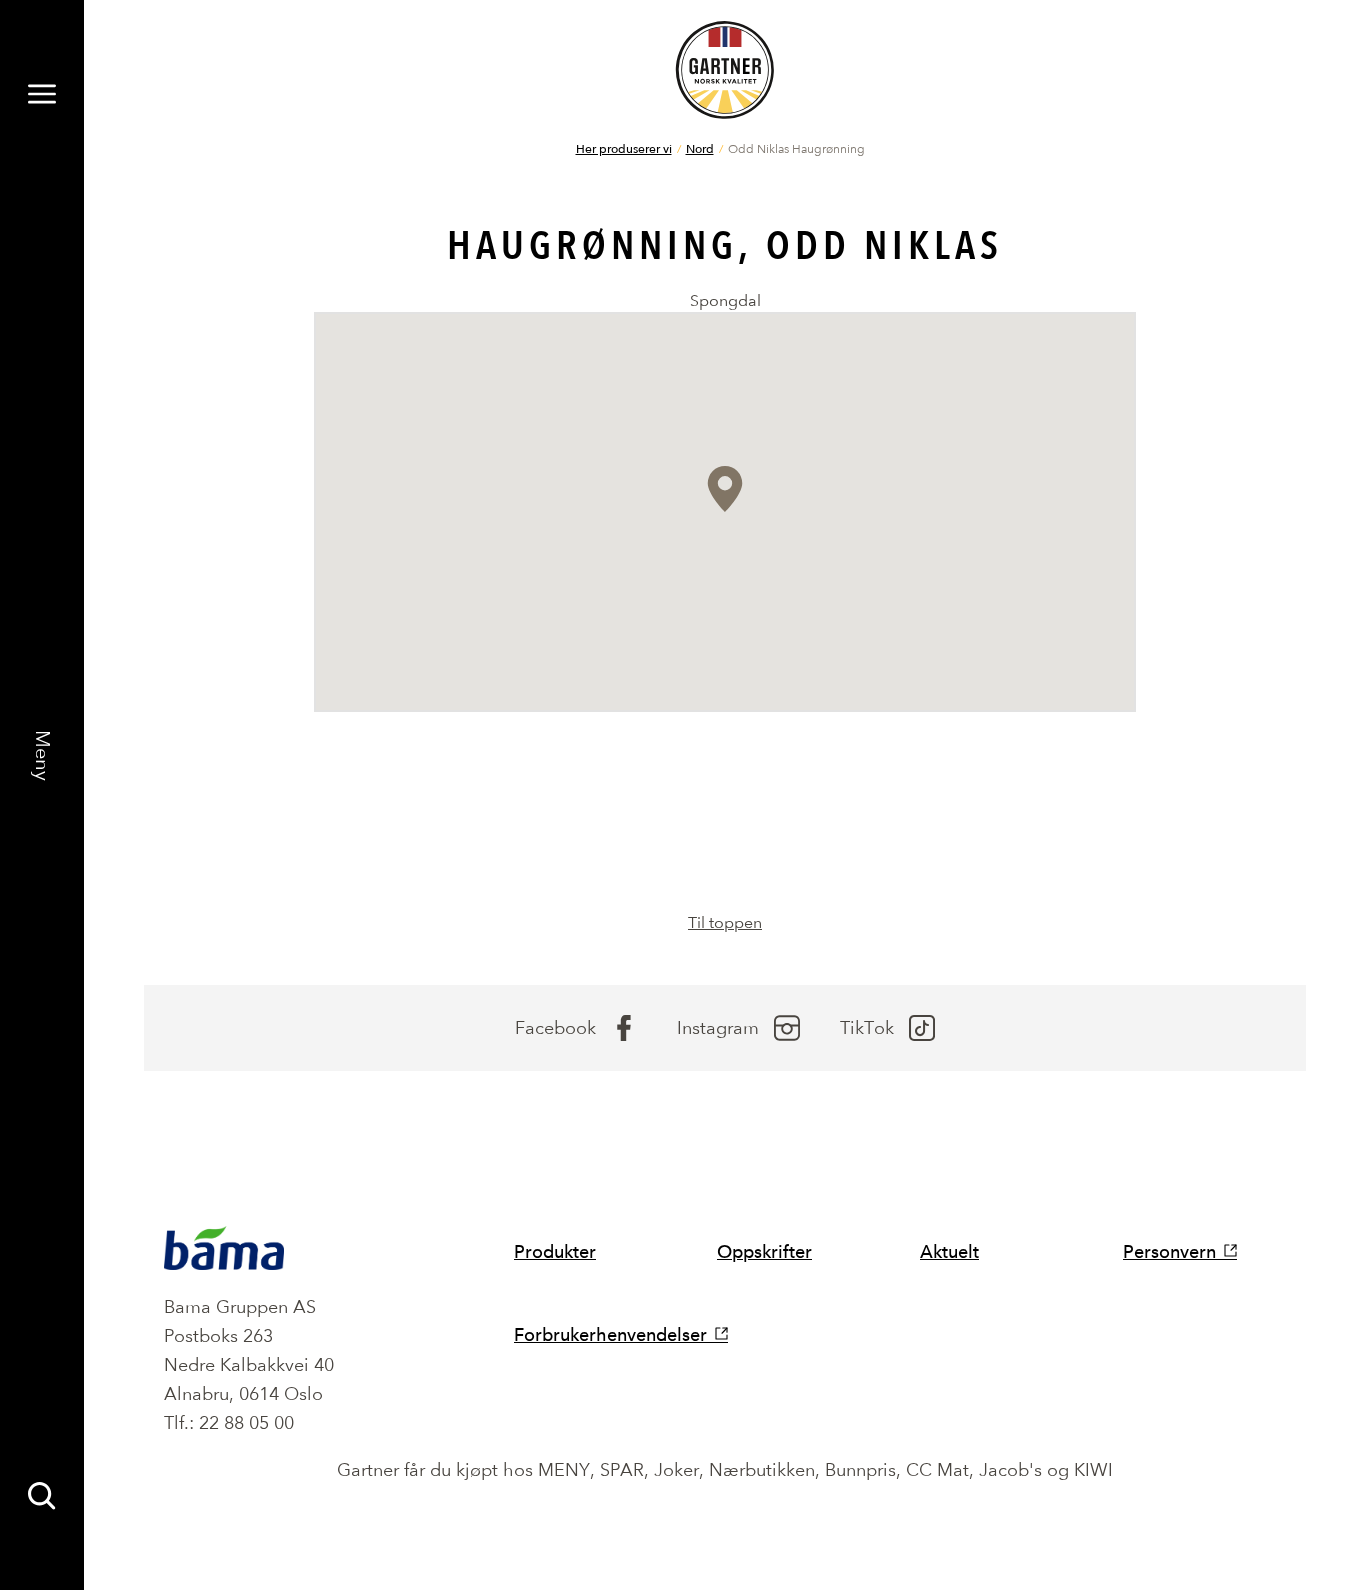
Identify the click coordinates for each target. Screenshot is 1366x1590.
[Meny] (42, 94)
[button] (725, 489)
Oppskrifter (764, 1251)
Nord (700, 148)
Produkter (555, 1251)
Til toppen (725, 922)
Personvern (1169, 1251)
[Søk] (42, 1496)
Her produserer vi (624, 148)
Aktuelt (949, 1251)
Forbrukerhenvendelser (610, 1334)
